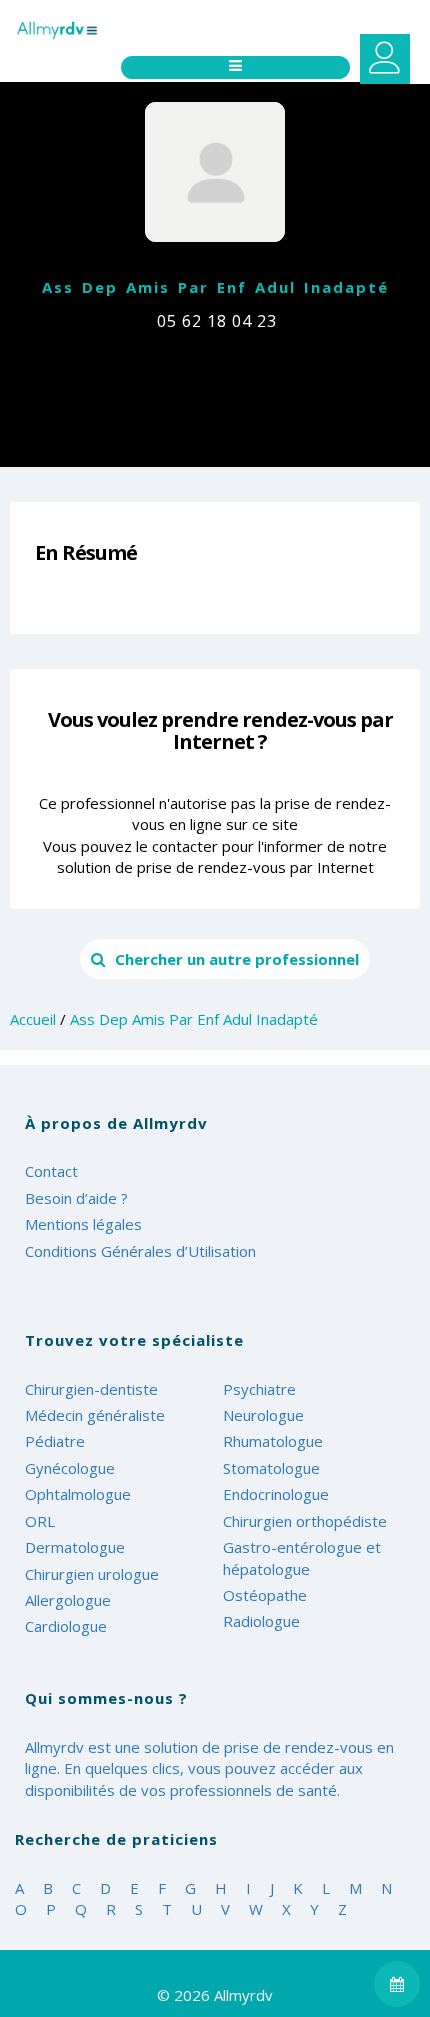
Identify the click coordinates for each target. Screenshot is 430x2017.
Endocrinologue (276, 1494)
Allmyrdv (90, 30)
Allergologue (68, 1600)
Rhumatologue (273, 1441)
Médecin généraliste (95, 1415)
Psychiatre (259, 1389)
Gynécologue (70, 1468)
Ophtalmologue (78, 1494)
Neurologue (263, 1415)
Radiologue (261, 1621)
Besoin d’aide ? (76, 1198)
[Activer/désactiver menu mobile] (235, 67)
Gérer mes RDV (385, 59)
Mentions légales (83, 1224)
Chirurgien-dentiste (91, 1389)
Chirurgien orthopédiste (305, 1521)
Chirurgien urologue (92, 1574)
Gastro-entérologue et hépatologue (302, 1557)
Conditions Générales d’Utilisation (140, 1251)
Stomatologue (271, 1468)
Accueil (33, 1019)
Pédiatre (55, 1441)
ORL (40, 1521)
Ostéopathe (265, 1595)
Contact (51, 1171)
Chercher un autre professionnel (237, 959)
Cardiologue (66, 1626)
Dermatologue (75, 1547)
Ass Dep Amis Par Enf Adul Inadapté (194, 1019)
